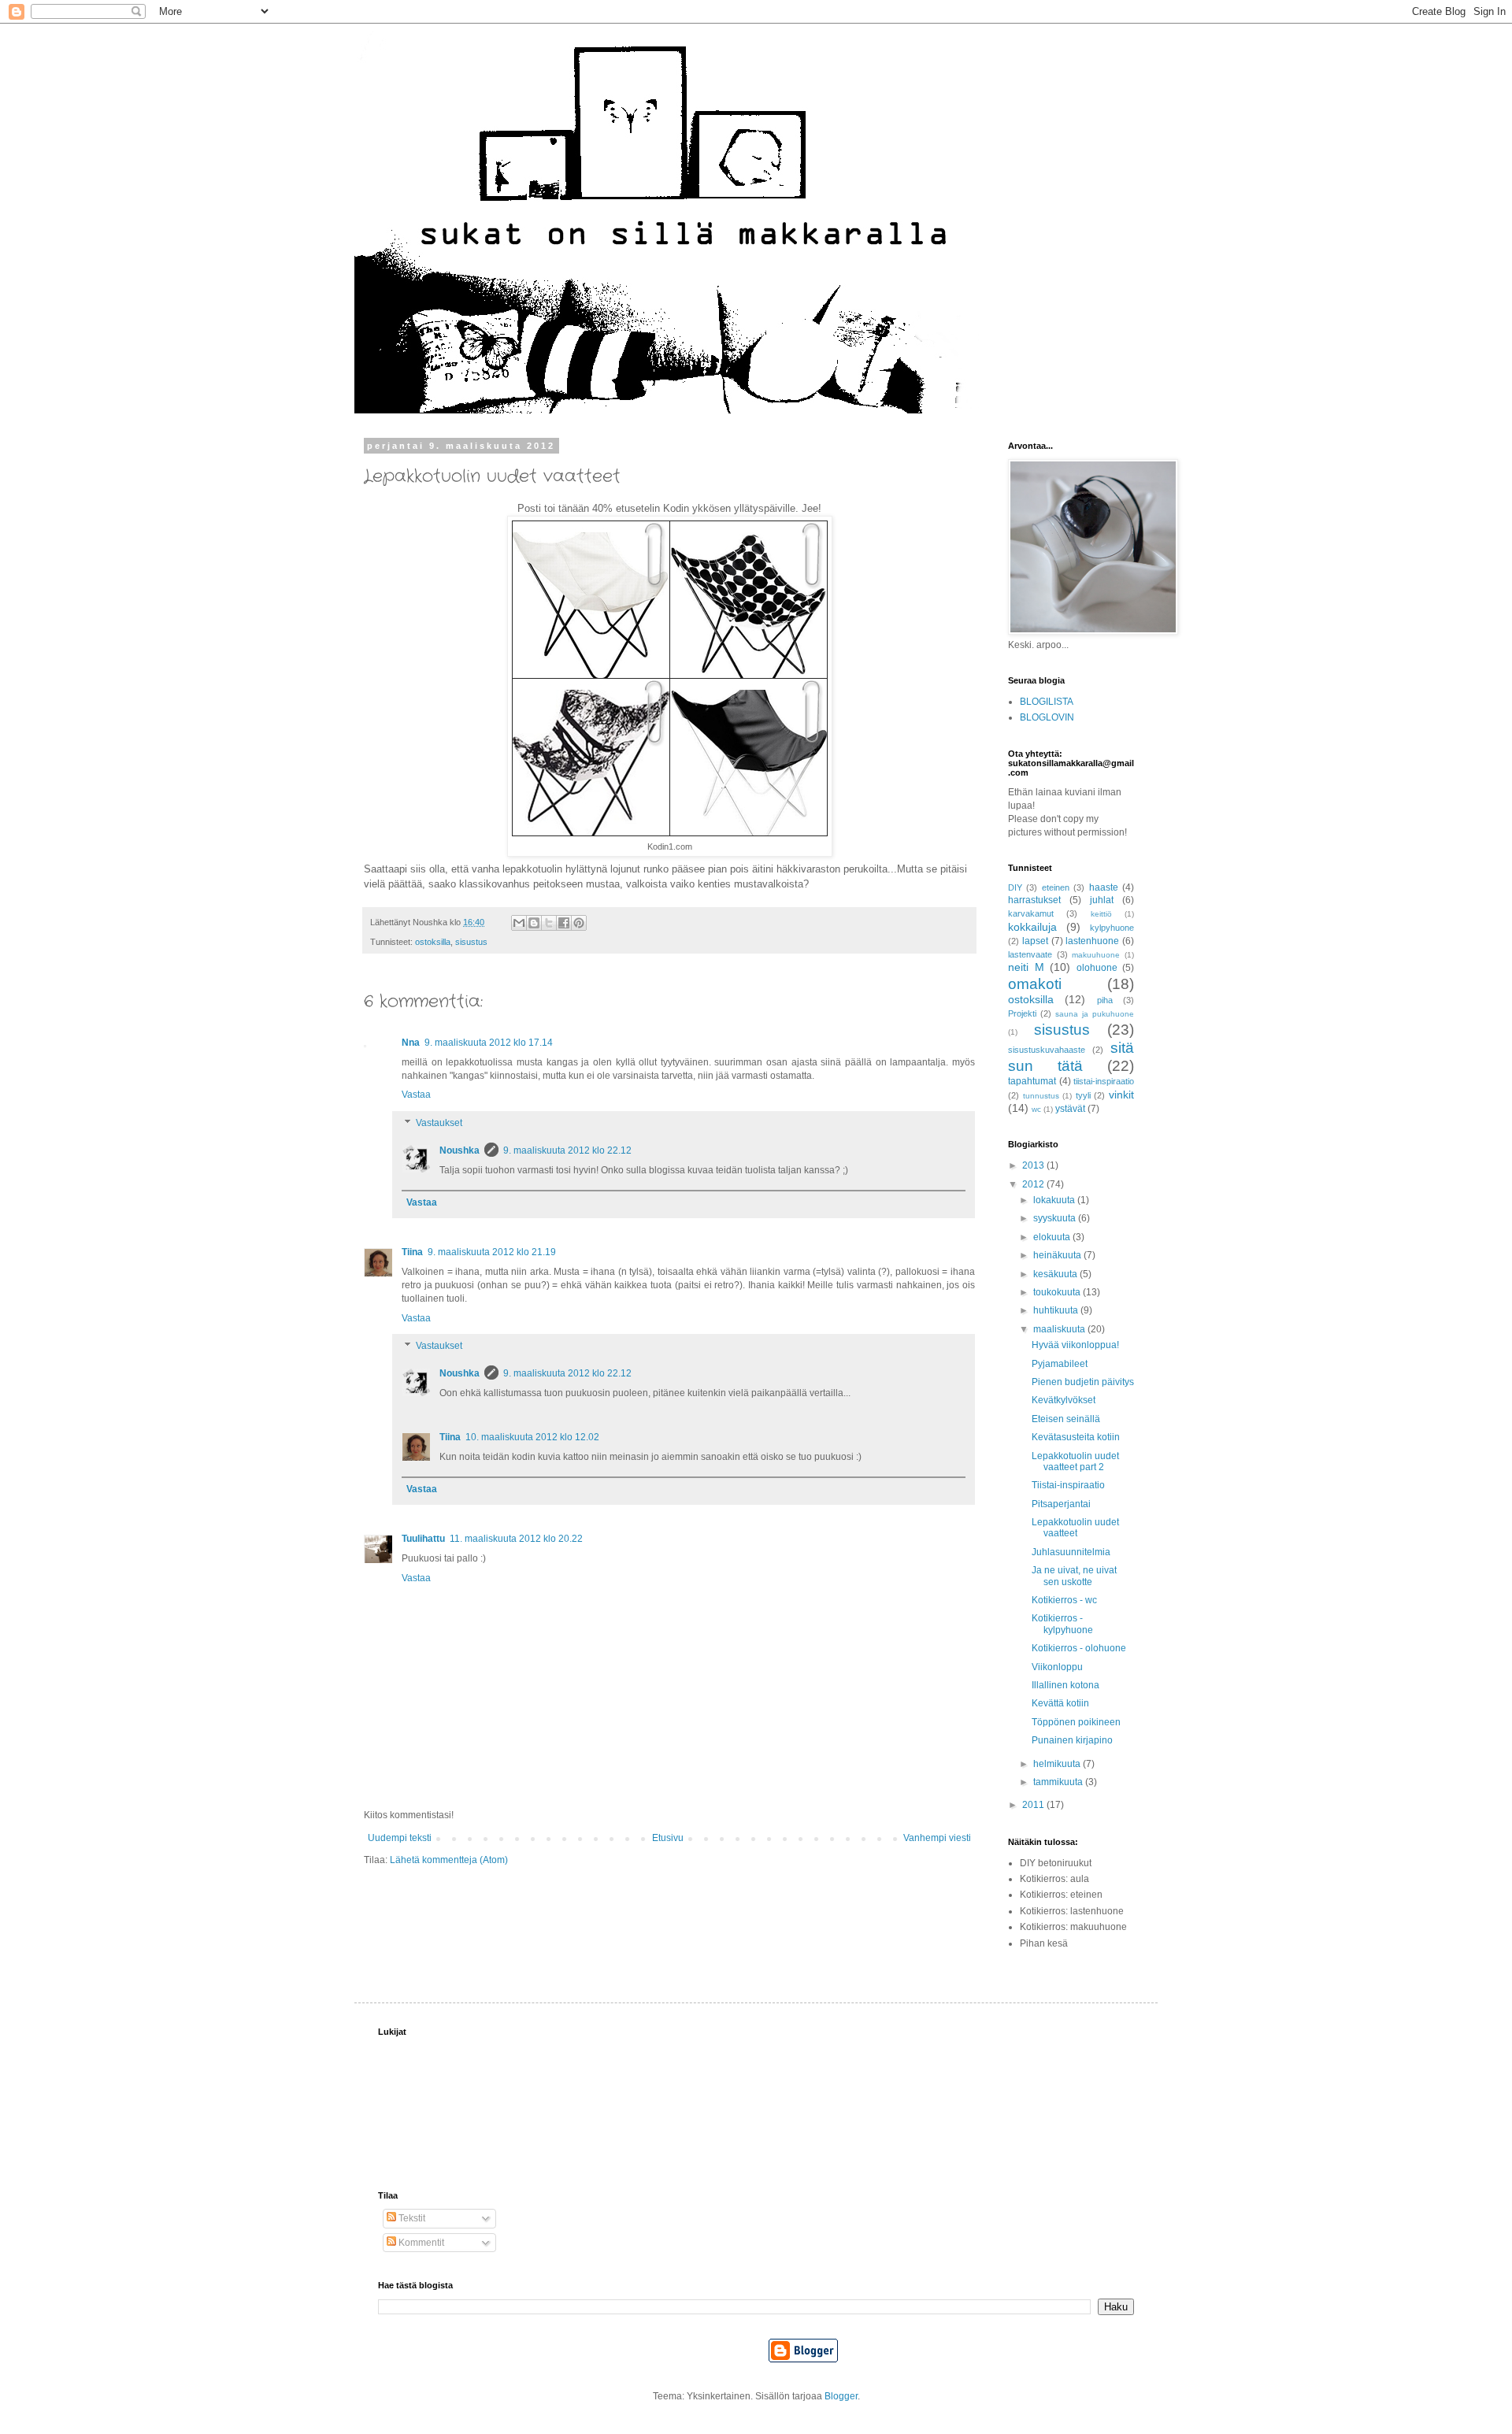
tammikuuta (1059, 1782)
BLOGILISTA (1047, 702)
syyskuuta (1056, 1218)
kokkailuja (1032, 927)
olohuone (1097, 968)
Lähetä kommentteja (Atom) (449, 1860)
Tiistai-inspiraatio (1068, 1485)
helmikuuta (1058, 1764)
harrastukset (1034, 900)
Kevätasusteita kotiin (1076, 1437)
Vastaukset (439, 1123)
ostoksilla (433, 942)
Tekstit (411, 2218)
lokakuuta (1055, 1200)
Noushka (460, 1150)
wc (1036, 1109)
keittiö (1101, 914)
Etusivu (668, 1838)
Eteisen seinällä (1066, 1419)
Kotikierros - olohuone (1079, 1648)
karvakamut (1031, 913)
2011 (1034, 1805)
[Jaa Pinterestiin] (579, 923)
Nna (411, 1043)
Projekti (1022, 1013)
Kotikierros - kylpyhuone (1062, 1624)
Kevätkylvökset (1064, 1400)
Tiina (412, 1252)
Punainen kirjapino (1072, 1740)
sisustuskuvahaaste (1047, 1050)
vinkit (1121, 1095)
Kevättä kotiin (1060, 1703)
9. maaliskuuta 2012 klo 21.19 (492, 1252)
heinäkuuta (1058, 1255)
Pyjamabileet (1060, 1364)
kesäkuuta (1056, 1274)
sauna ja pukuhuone (1095, 1014)
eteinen (1056, 887)
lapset (1035, 941)
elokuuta (1053, 1237)
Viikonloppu (1057, 1667)
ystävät (1070, 1109)
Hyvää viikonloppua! (1075, 1345)
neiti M (1026, 967)
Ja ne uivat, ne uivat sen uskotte (1074, 1576)
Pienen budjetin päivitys (1083, 1382)
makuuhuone (1096, 955)
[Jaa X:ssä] (549, 923)
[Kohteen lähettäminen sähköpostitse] (519, 923)
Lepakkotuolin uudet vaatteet (1075, 1528)
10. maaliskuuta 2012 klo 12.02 (532, 1437)
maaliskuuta (1060, 1329)
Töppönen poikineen (1076, 1722)
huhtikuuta (1057, 1310)
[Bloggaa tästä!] (534, 923)
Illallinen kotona (1065, 1685)
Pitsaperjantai (1061, 1504)
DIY (1015, 887)
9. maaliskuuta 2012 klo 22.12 (567, 1150)
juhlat (1102, 900)
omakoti (1035, 984)
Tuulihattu (423, 1539)
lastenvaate (1030, 954)
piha (1105, 1000)
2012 (1034, 1184)
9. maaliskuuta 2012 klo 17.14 (489, 1043)
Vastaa (416, 1095)
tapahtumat (1032, 1081)
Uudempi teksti (400, 1838)
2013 (1034, 1165)
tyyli (1083, 1095)
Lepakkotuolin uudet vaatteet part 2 (1075, 1462)
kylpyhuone (1112, 928)
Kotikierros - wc (1064, 1600)
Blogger (841, 2396)
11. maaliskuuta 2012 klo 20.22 (516, 1539)
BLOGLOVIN (1047, 717)
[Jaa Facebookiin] (564, 923)
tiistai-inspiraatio (1104, 1081)
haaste (1104, 887)
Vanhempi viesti (937, 1838)
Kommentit (420, 2243)
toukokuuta (1058, 1292)
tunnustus (1041, 1096)
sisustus (471, 942)
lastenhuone (1092, 941)
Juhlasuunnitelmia (1071, 1552)
